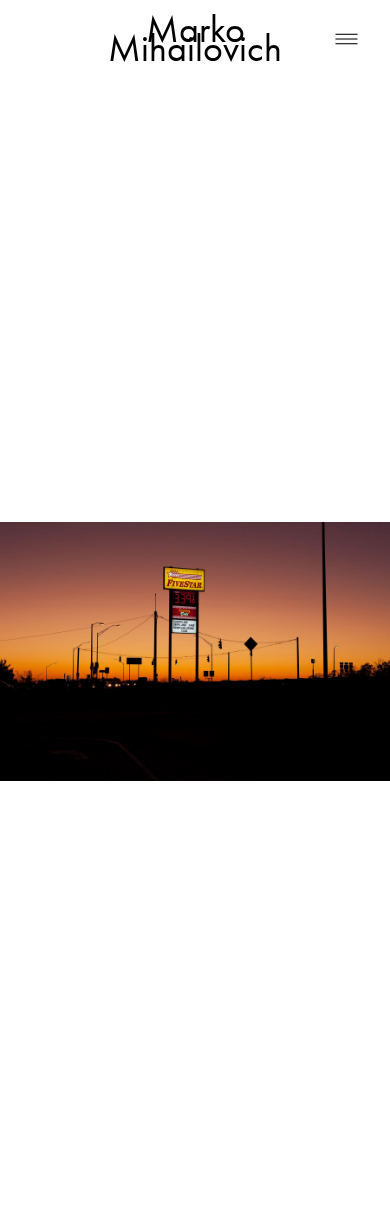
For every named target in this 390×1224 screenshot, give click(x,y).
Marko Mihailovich (195, 39)
